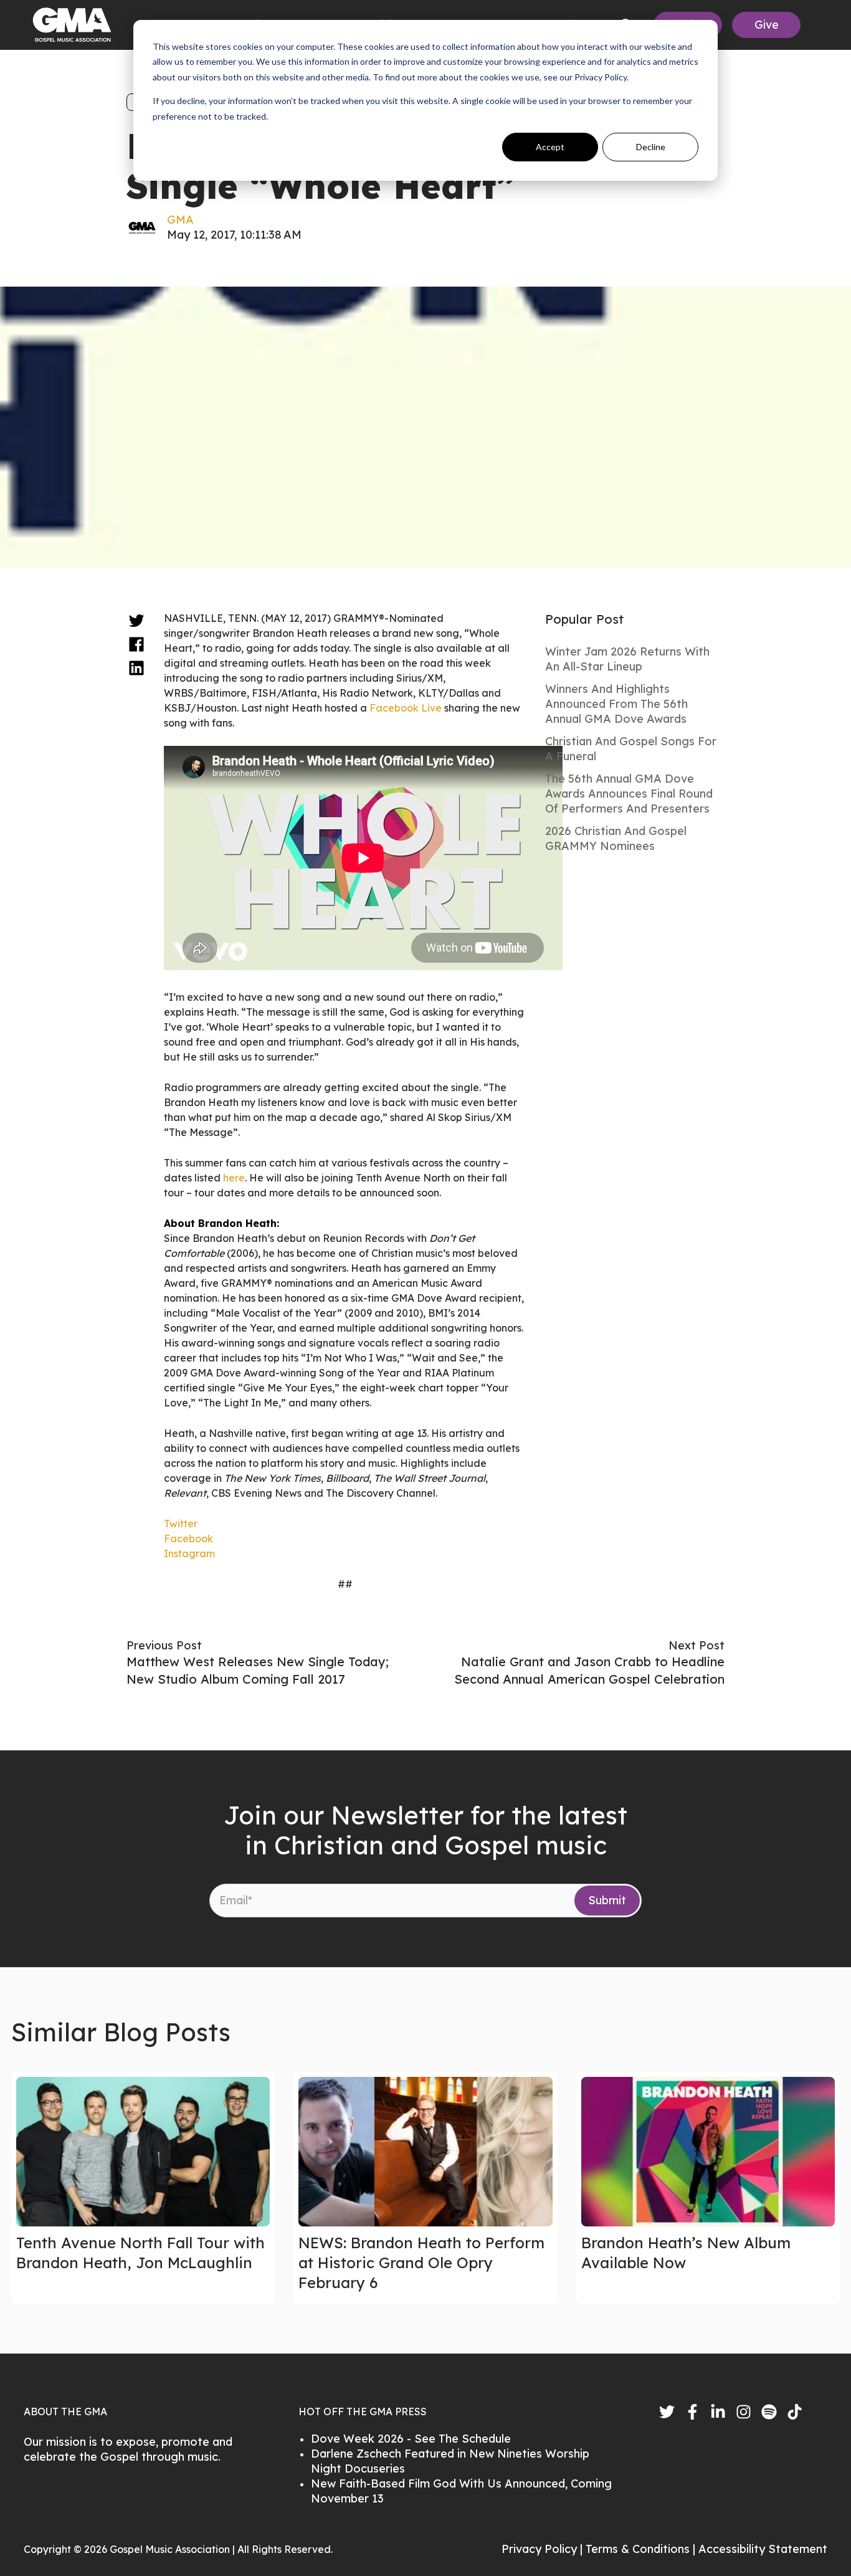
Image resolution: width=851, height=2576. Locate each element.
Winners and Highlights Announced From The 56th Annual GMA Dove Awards (616, 704)
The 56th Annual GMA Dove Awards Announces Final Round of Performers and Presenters (629, 794)
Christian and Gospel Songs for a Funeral (631, 749)
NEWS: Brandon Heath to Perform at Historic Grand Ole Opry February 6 (421, 2263)
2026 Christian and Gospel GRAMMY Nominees (616, 838)
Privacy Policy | (544, 2549)
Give (767, 25)
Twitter (181, 1524)
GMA (180, 220)
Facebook (188, 1538)
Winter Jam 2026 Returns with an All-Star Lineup (627, 659)
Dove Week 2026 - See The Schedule (411, 2439)
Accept (550, 147)
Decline (651, 147)
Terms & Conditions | (642, 2549)
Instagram (189, 1553)
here (234, 1178)
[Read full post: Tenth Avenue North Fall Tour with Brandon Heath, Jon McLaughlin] (143, 2152)
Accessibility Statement (763, 2549)
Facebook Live (406, 708)
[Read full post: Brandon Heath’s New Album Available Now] (708, 2152)
